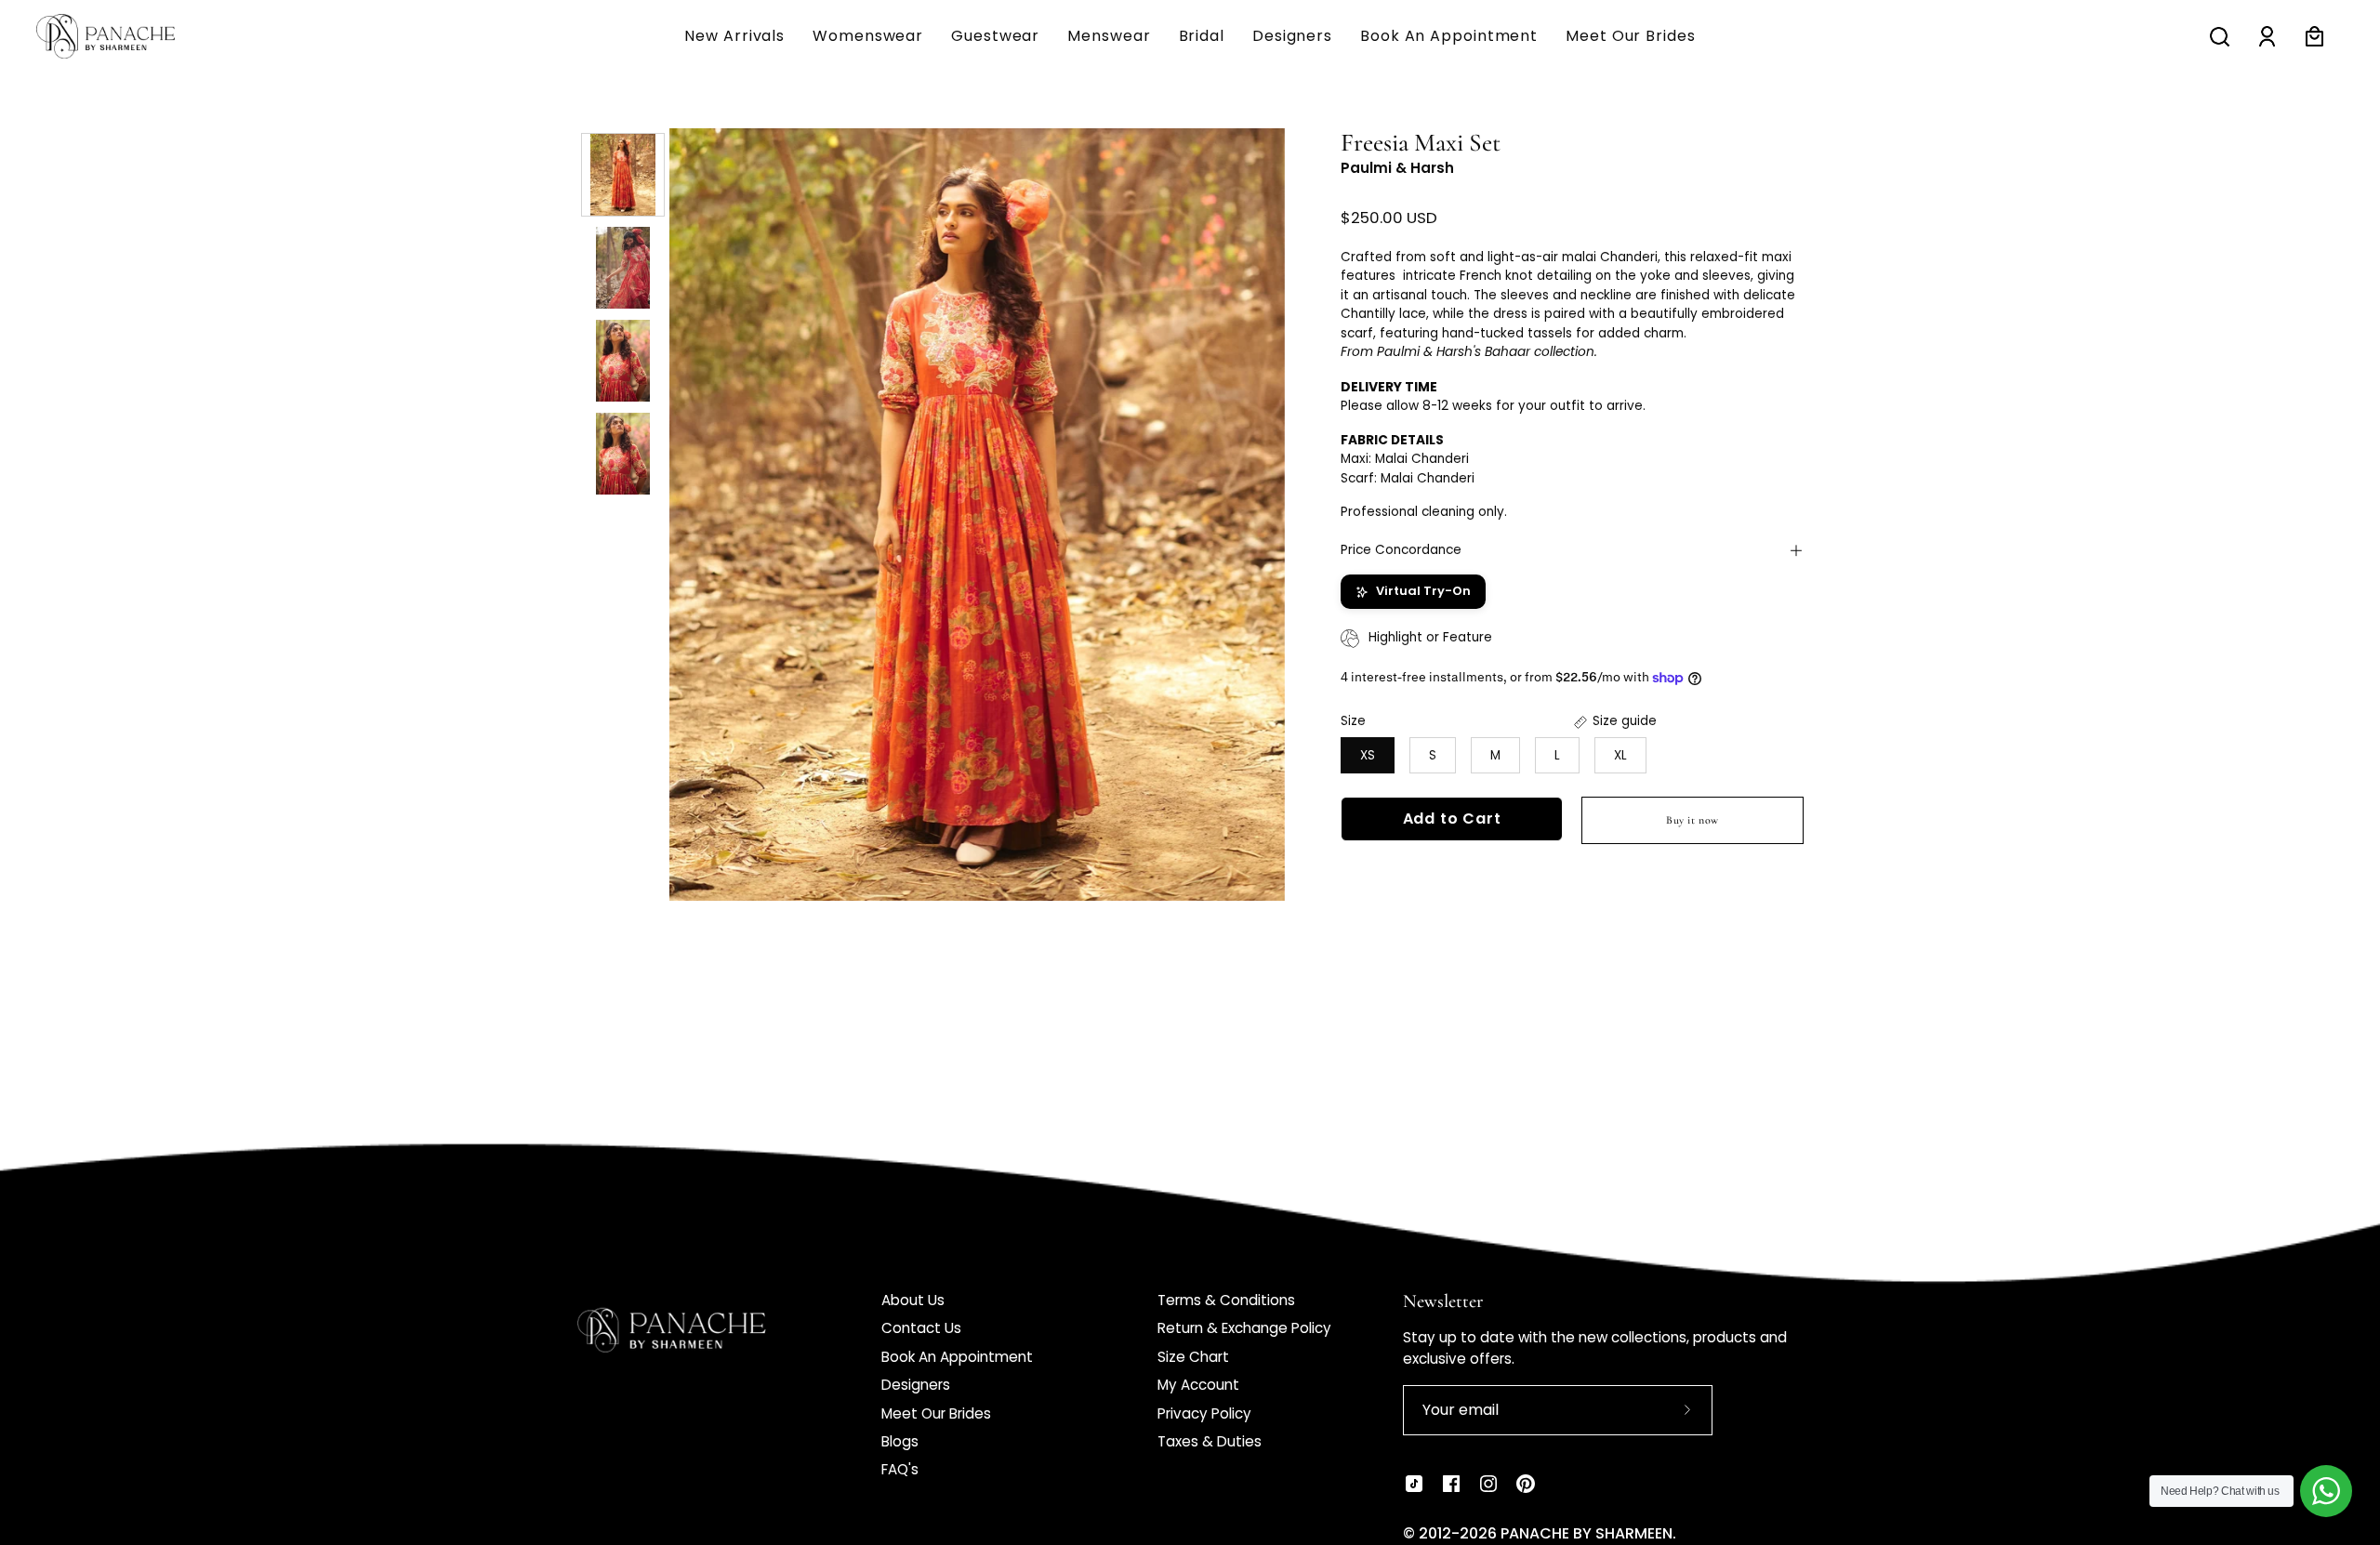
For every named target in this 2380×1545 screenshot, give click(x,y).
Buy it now (1692, 821)
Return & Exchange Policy (1244, 1328)
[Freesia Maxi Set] (623, 175)
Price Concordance (1401, 550)
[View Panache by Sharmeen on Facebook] (1451, 1484)
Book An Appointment (957, 1357)
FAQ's (900, 1469)
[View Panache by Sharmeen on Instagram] (1488, 1484)
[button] (1109, 36)
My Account (1198, 1385)
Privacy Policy (1204, 1413)
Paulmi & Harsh (1397, 169)
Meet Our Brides (936, 1413)
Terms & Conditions (1226, 1300)
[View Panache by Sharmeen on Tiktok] (1414, 1484)
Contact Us (921, 1328)
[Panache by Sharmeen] (126, 36)
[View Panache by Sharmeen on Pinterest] (1526, 1484)
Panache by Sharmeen (1587, 1533)
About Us (913, 1300)
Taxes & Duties (1210, 1441)
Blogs (900, 1441)
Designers (916, 1385)
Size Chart (1193, 1357)
